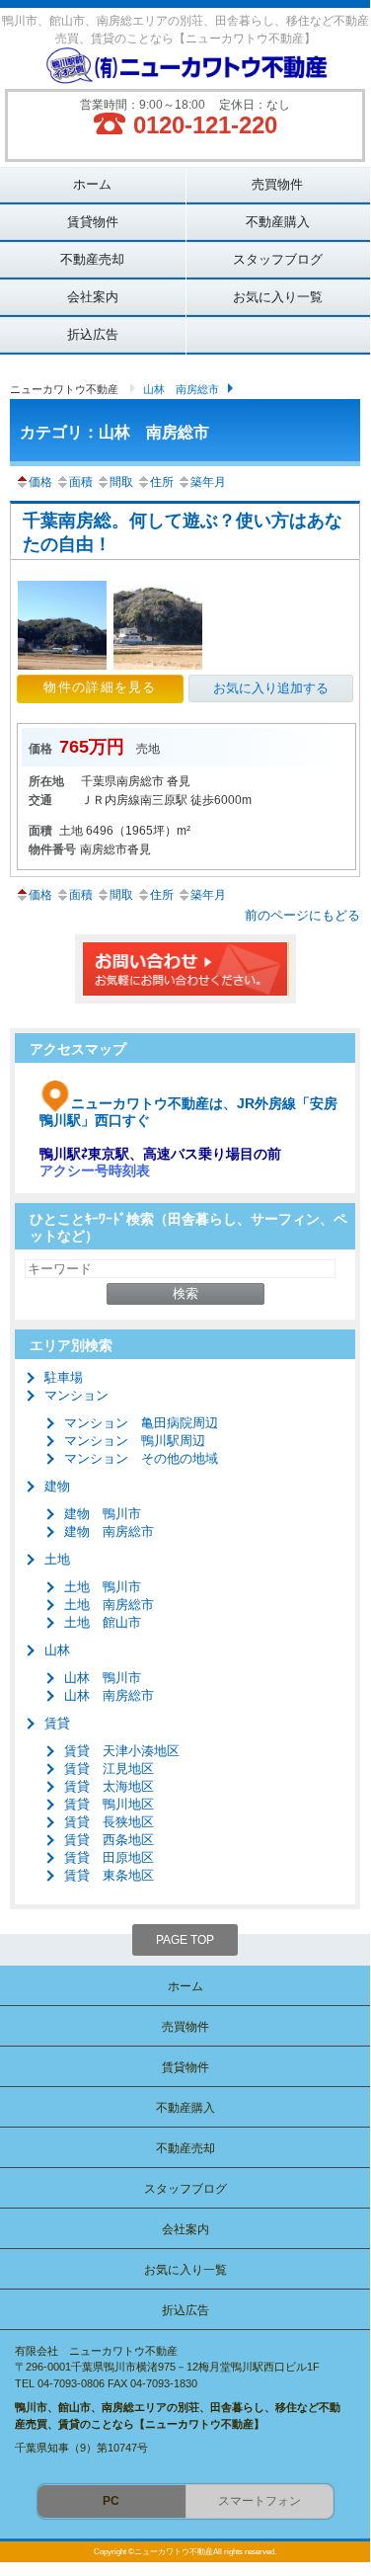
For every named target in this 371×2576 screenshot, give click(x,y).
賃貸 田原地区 (109, 1857)
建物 (57, 1486)
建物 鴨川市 (103, 1514)
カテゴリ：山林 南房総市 (114, 432)
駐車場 (64, 1377)
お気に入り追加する (271, 688)
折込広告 (93, 334)
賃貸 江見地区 (109, 1769)
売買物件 (277, 184)
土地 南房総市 (109, 1605)
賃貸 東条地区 (109, 1875)
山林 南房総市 (181, 389)
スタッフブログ (278, 259)
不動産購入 (278, 222)
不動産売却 (92, 259)
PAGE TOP (185, 1940)
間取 (121, 482)
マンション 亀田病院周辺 (141, 1423)
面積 (81, 482)
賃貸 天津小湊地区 (122, 1751)
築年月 (208, 482)
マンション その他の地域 (141, 1458)
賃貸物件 (93, 222)
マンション (76, 1395)
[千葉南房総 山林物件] (65, 667)
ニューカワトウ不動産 (64, 389)
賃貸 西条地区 (109, 1840)
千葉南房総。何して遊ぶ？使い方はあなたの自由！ (183, 532)
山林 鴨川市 (103, 1678)
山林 (57, 1650)
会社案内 (93, 297)
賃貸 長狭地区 (109, 1822)
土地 (57, 1559)
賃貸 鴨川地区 (109, 1804)
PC (111, 2501)
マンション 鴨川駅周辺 (135, 1441)
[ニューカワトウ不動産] (185, 69)
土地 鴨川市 (103, 1587)
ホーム (92, 184)
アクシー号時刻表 (95, 1170)
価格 (40, 482)
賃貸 (57, 1723)
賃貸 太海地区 (109, 1786)
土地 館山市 (103, 1622)
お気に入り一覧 (278, 297)
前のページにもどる (302, 915)
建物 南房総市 (109, 1531)
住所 (162, 482)
